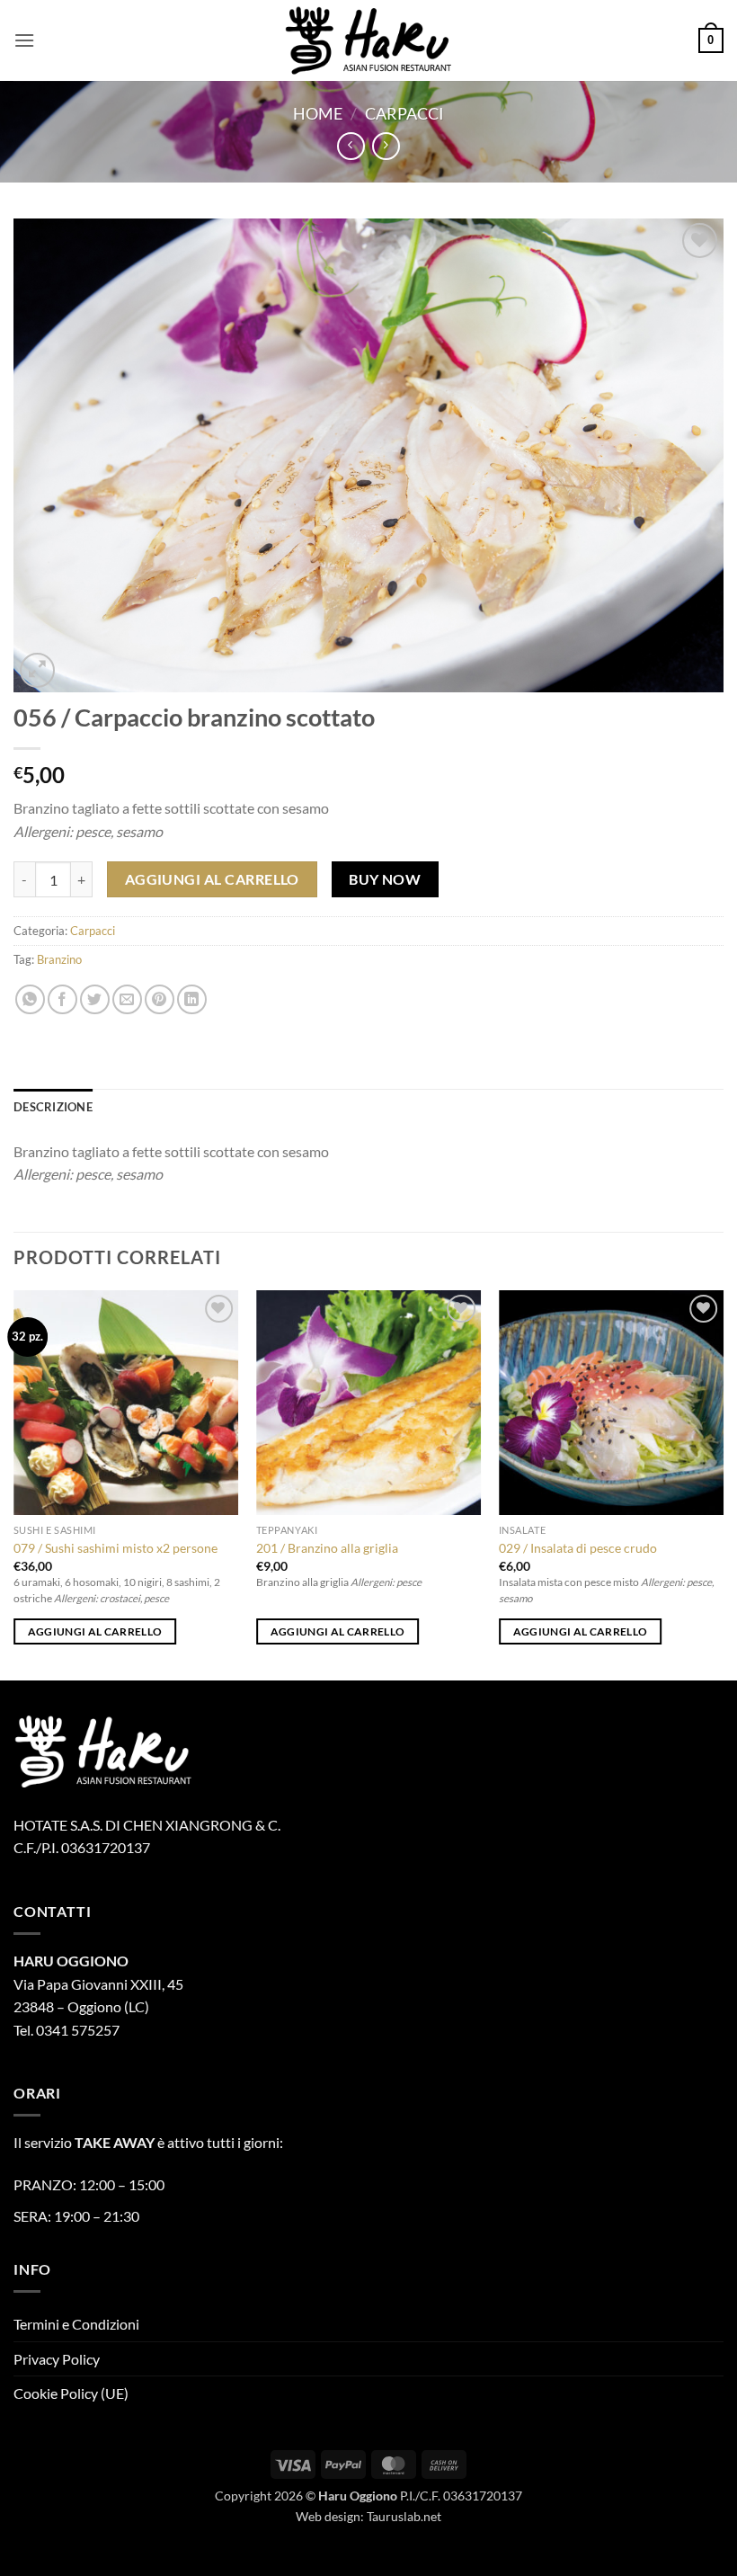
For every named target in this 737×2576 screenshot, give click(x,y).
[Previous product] (386, 146)
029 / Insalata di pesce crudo (578, 1548)
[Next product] (351, 146)
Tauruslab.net (404, 2516)
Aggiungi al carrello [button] (95, 1631)
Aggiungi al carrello (212, 879)
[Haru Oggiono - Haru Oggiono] (368, 40)
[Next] (723, 1484)
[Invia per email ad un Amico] (127, 999)
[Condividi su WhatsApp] (30, 999)
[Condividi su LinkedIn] (192, 999)
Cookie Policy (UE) (71, 2393)
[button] (24, 40)
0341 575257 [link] (78, 2030)
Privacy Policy (57, 2359)
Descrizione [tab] (53, 1107)
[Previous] (14, 1484)
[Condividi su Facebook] (62, 999)
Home (318, 113)
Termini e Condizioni (76, 2324)
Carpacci (404, 113)
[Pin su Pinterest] (160, 999)
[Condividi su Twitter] (95, 999)
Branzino (59, 959)
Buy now (385, 879)
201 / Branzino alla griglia (327, 1548)
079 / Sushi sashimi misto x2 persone (115, 1548)
